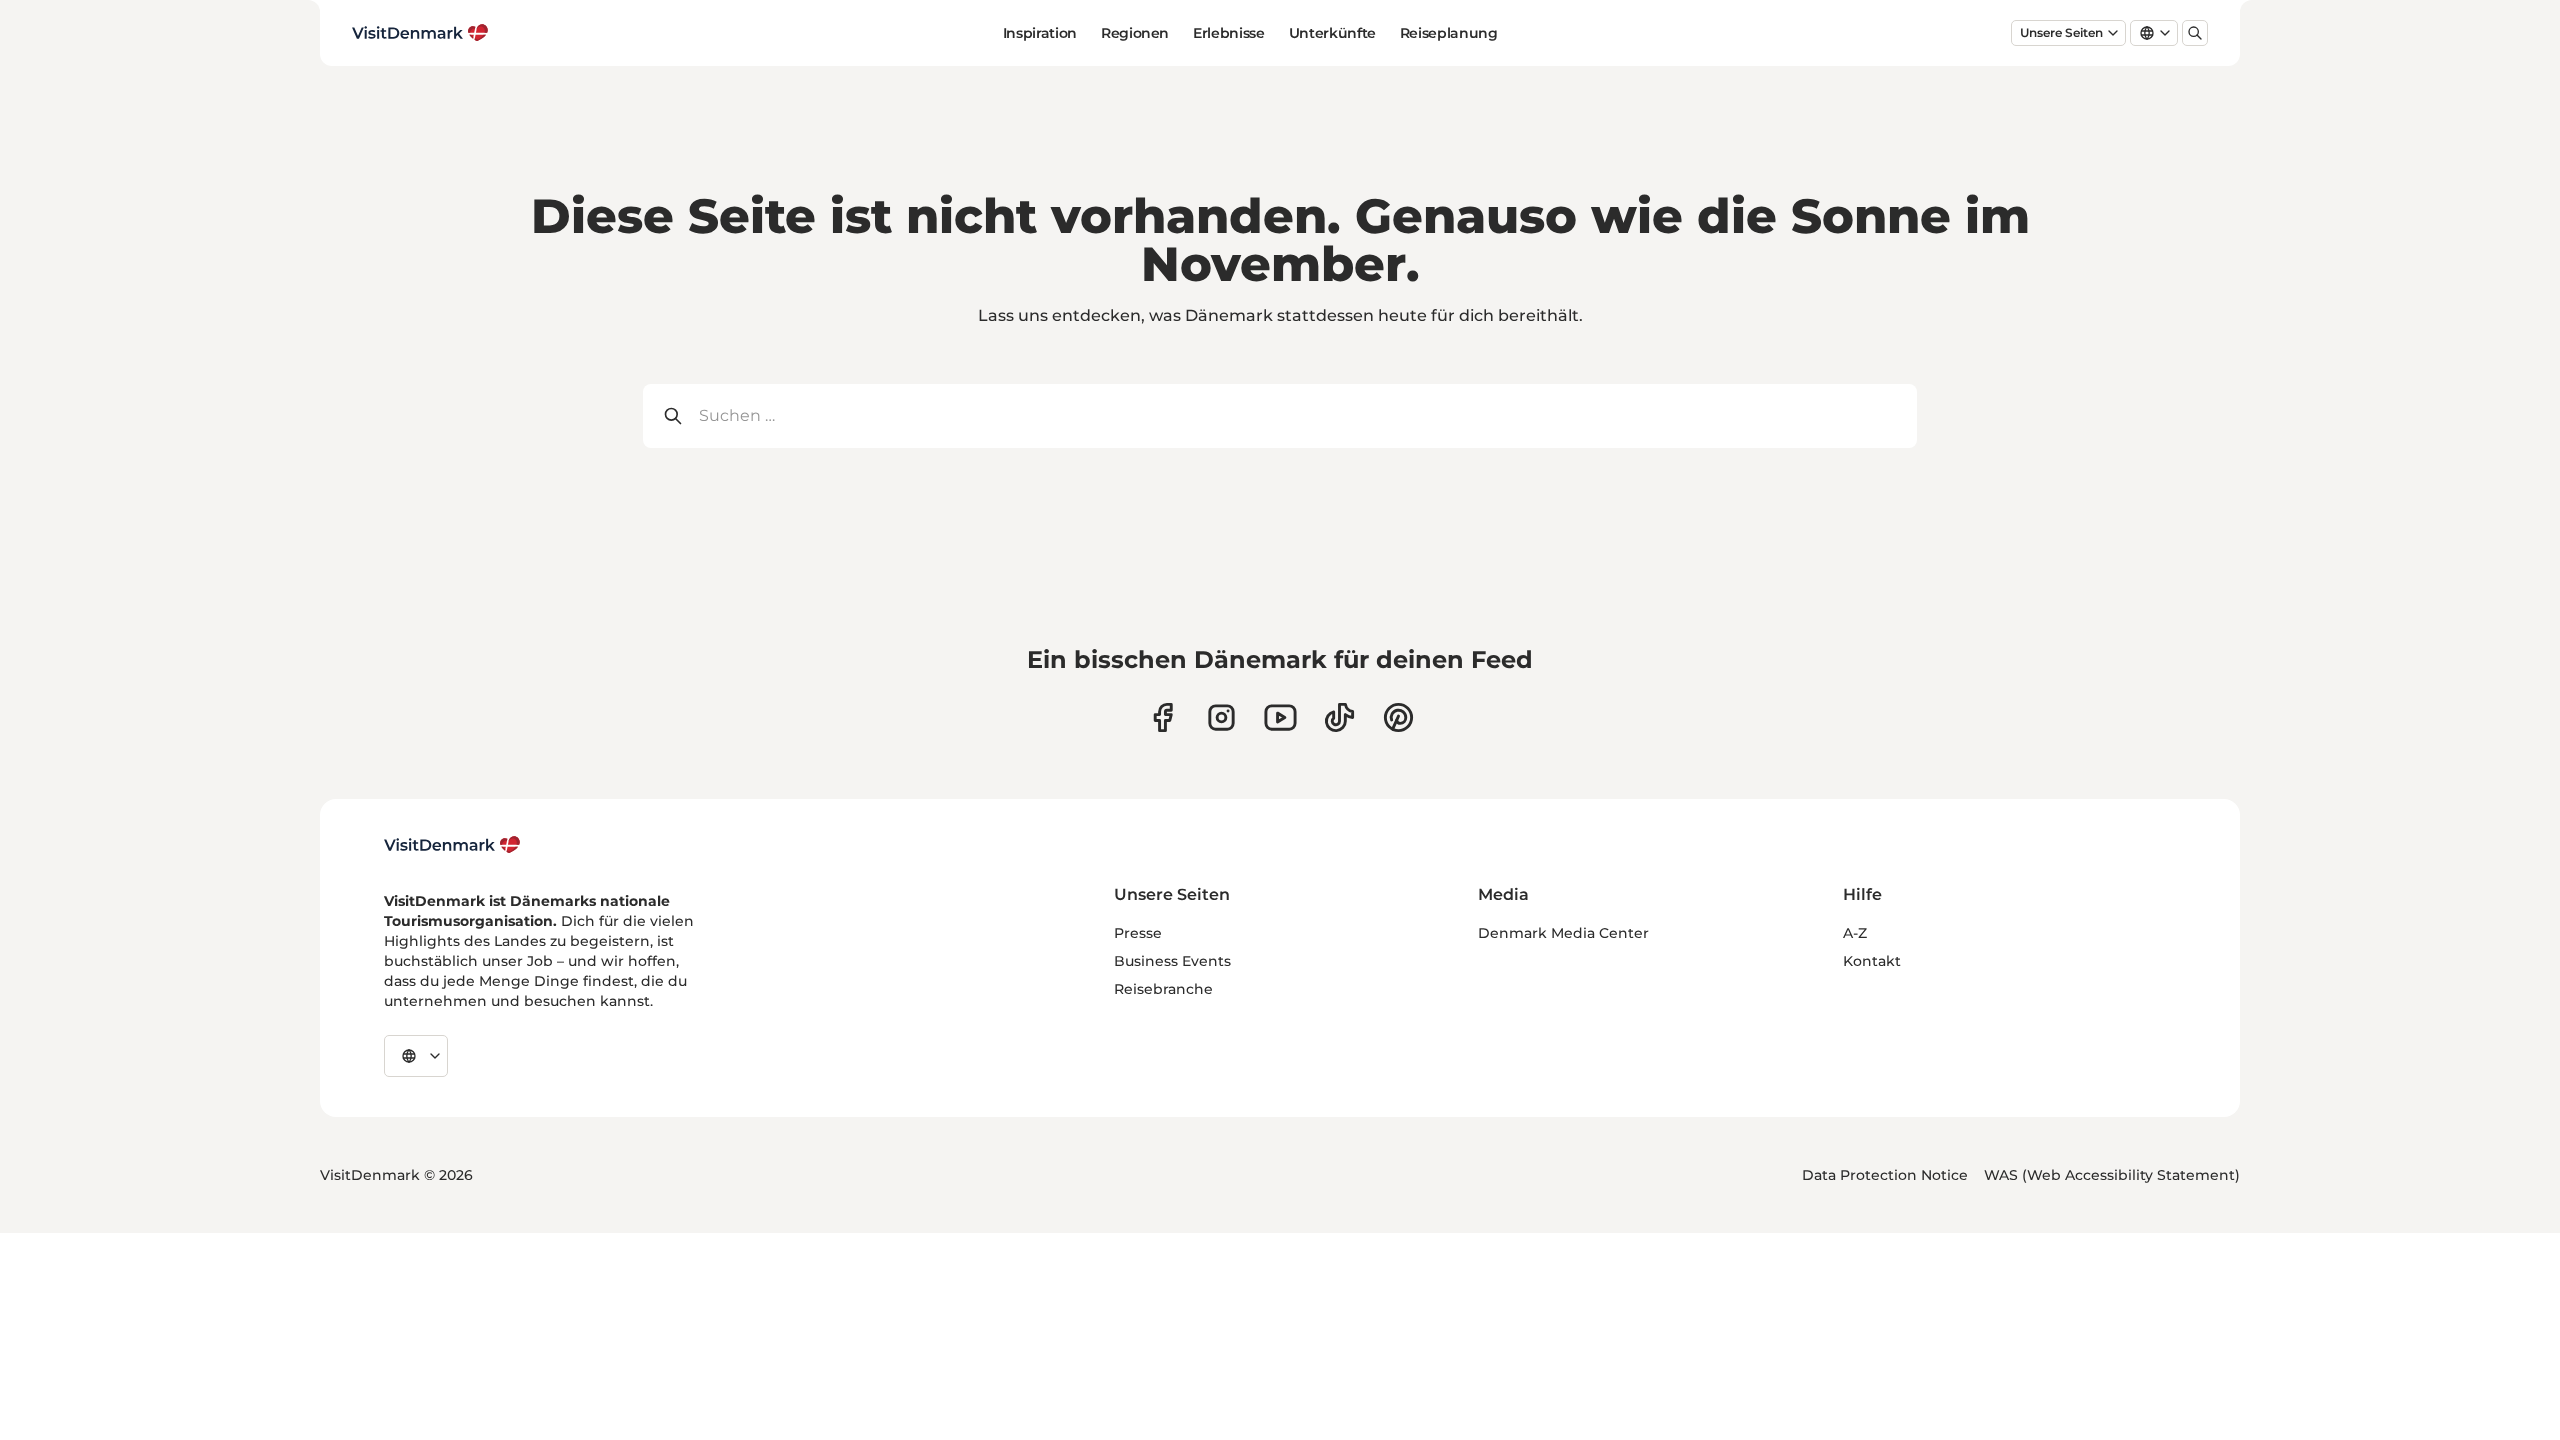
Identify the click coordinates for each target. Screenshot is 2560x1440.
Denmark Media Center (1563, 933)
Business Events (1172, 961)
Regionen (1135, 33)
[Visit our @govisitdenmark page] (1339, 717)
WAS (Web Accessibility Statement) (2112, 1175)
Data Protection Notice (1885, 1175)
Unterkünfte (1332, 33)
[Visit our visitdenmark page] (1280, 717)
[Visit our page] (1221, 717)
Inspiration (1040, 33)
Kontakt (1872, 961)
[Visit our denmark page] (1162, 717)
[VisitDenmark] (452, 845)
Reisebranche (1163, 989)
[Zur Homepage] (420, 33)
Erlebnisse (1229, 33)
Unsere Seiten (2061, 32)
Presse (1138, 933)
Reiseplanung (1449, 33)
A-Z (1855, 933)
